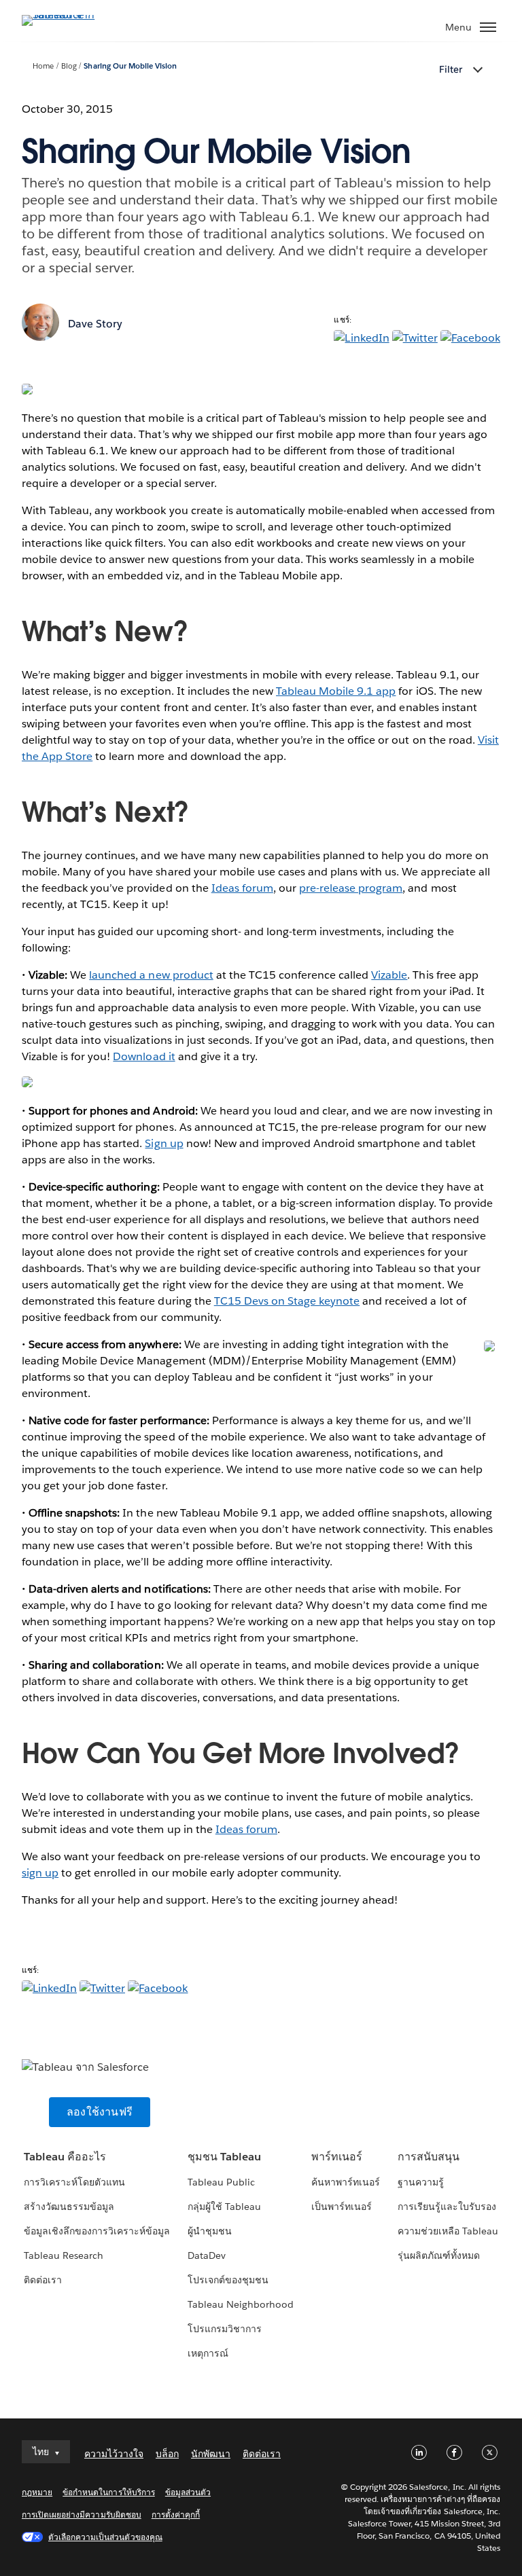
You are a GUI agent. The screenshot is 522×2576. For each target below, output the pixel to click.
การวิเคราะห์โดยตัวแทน (74, 2182)
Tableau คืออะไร (65, 2157)
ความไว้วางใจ (114, 2454)
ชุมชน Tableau (224, 2157)
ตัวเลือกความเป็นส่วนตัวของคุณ (105, 2537)
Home (43, 66)
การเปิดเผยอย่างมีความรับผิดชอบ (82, 2515)
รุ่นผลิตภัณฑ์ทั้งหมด (439, 2255)
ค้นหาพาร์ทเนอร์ (346, 2182)
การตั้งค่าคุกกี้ (176, 2515)
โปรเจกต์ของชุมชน (228, 2280)
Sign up (164, 1143)
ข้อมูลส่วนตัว (188, 2492)
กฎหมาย (37, 2492)
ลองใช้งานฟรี (100, 2112)
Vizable (389, 975)
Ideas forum (242, 888)
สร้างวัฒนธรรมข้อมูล (69, 2207)
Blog (69, 66)
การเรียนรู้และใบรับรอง (447, 2207)
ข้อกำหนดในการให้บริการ (109, 2492)
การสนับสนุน (429, 2157)
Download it (144, 1056)
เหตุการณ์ (208, 2353)
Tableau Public (221, 2182)
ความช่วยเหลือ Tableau (448, 2231)
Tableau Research (64, 2255)
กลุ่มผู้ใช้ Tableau (224, 2207)
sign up (40, 1873)
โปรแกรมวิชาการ (225, 2329)
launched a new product (151, 975)
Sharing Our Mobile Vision (130, 66)
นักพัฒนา (211, 2454)
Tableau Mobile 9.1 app (336, 691)
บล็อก (167, 2454)
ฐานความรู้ (421, 2182)
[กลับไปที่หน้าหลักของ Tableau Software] (69, 15)
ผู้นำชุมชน (210, 2231)
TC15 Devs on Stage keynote (287, 1301)
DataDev (207, 2255)
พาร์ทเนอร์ (337, 2157)
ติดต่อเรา (43, 2280)
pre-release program (351, 888)
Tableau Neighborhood (241, 2304)
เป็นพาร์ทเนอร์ (342, 2207)
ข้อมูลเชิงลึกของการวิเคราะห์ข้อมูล (97, 2231)
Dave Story (95, 324)
